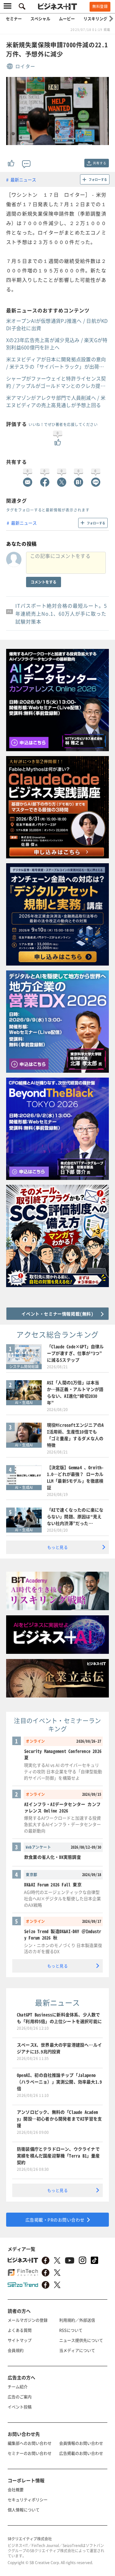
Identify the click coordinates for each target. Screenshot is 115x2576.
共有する (100, 163)
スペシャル (40, 18)
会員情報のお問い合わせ (81, 2443)
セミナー (14, 18)
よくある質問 (20, 2330)
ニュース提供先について (81, 2340)
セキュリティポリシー (28, 2500)
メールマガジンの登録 (28, 2320)
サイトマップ (20, 2340)
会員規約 (16, 2350)
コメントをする (44, 582)
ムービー (67, 18)
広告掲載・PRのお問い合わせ (55, 2220)
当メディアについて (77, 2350)
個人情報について (24, 2510)
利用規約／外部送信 (77, 2320)
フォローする (98, 179)
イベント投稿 (20, 2407)
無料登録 (100, 6)
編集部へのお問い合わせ (30, 2443)
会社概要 (16, 2489)
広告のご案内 (20, 2397)
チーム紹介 (18, 2387)
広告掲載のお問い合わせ (81, 2453)
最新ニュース (23, 180)
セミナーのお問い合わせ (30, 2453)
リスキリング (95, 18)
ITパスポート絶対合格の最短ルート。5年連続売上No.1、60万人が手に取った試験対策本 (61, 613)
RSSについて (71, 2330)
